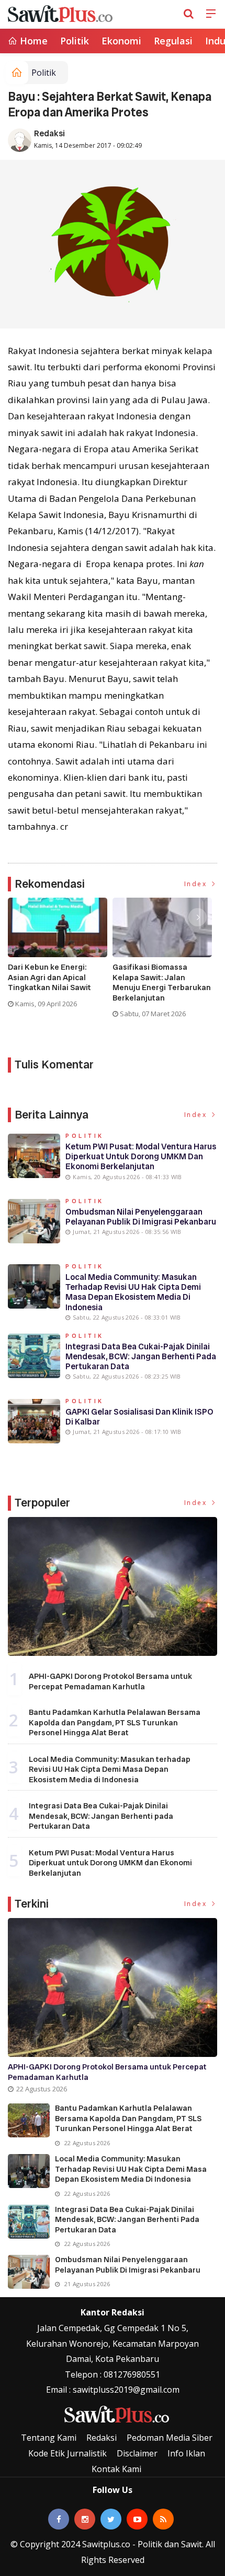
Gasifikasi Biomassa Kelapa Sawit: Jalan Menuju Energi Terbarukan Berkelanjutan (162, 983)
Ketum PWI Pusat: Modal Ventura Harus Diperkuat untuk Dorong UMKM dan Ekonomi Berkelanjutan (141, 1156)
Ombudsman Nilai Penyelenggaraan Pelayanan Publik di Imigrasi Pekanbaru (141, 1217)
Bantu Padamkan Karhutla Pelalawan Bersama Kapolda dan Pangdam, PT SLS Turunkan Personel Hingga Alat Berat (115, 1722)
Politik (75, 41)
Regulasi (173, 41)
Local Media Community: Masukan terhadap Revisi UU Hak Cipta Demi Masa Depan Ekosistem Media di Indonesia (133, 1292)
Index (197, 884)
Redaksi (49, 133)
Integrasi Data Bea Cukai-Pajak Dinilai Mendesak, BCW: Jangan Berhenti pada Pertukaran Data (141, 1356)
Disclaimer (137, 2453)
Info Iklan (186, 2453)
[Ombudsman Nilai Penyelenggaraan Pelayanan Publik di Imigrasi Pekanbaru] (29, 2272)
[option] (60, 957)
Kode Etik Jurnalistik (67, 2453)
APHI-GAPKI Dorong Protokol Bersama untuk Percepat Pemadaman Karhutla (110, 1681)
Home (32, 41)
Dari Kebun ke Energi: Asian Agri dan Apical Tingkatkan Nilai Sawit (49, 978)
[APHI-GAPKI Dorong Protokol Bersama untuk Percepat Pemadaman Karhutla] (113, 1587)
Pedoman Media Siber (170, 2438)
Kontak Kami (116, 2469)
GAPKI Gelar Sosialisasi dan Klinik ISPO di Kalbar (139, 1417)
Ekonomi (121, 41)
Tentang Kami (49, 2438)
